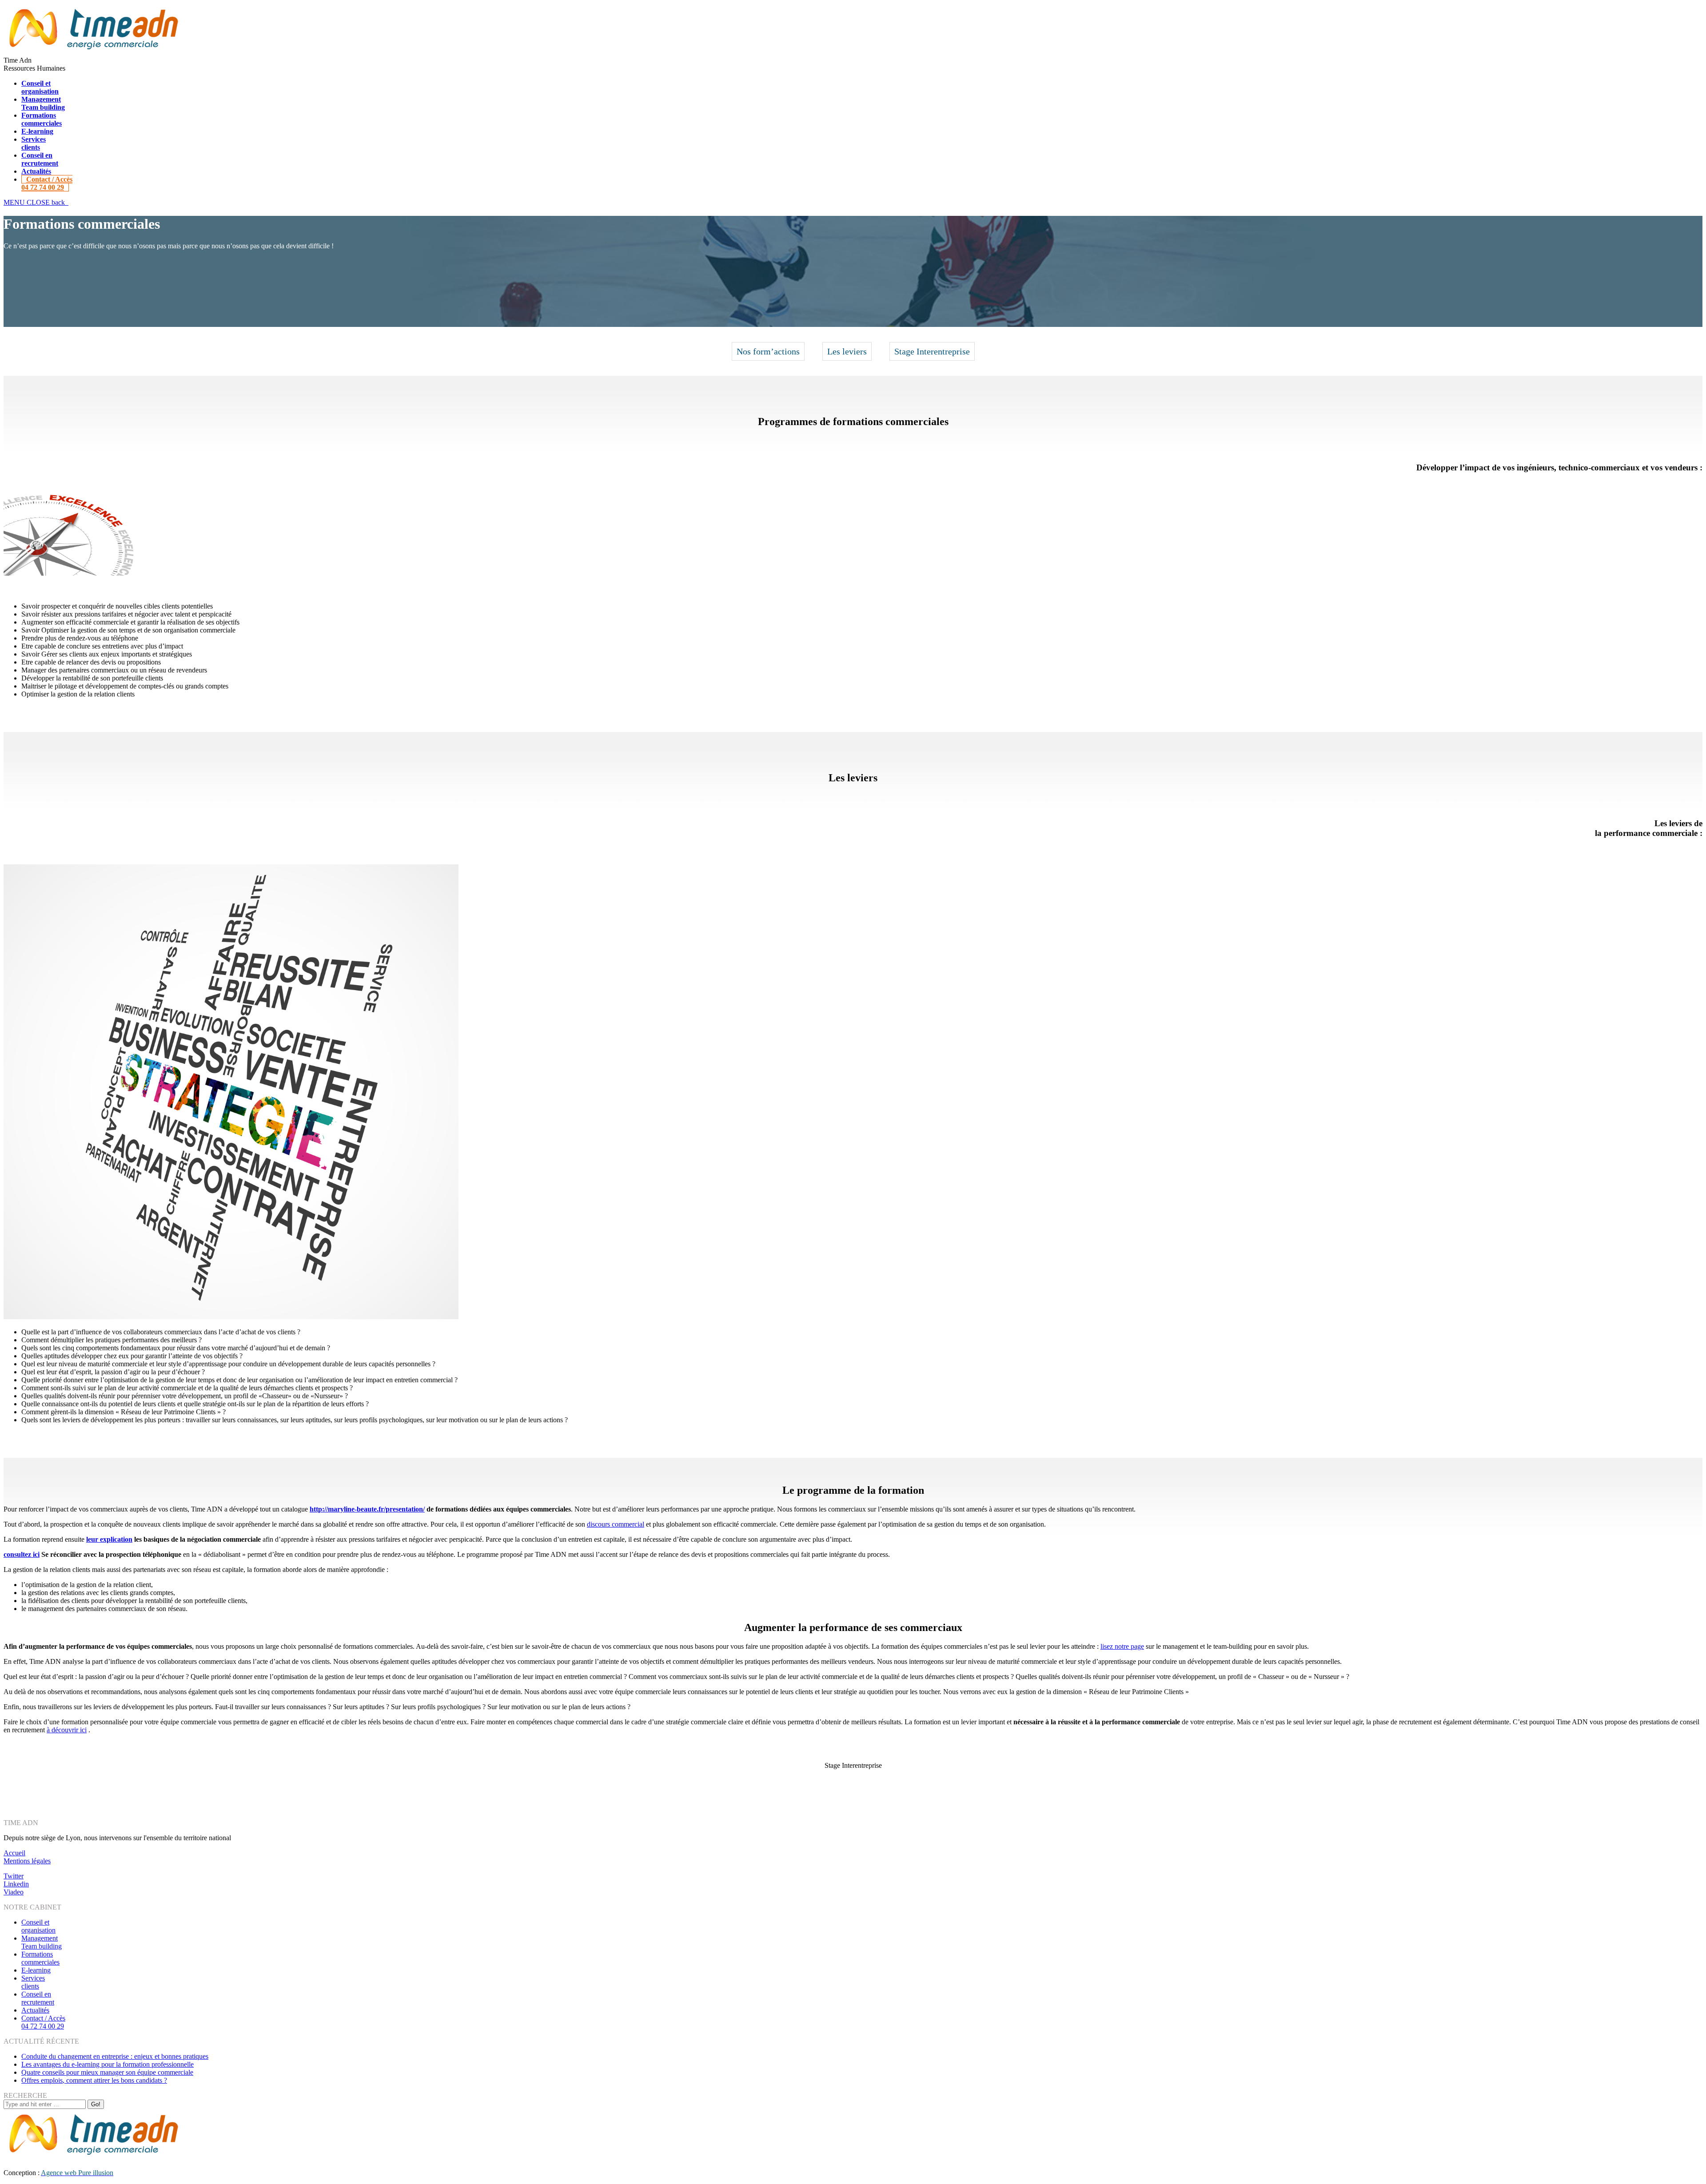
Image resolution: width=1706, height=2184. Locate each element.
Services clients (33, 1982)
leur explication (109, 1539)
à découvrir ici (67, 1730)
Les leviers (847, 351)
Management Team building (42, 1942)
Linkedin (16, 1884)
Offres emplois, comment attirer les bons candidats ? (94, 2080)
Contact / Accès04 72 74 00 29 (43, 2022)
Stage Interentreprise (932, 351)
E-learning (36, 1970)
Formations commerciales (40, 1958)
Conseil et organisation (38, 1926)
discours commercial (616, 1524)
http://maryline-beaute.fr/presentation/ (367, 1509)
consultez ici (22, 1554)
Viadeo (14, 1892)
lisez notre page (1122, 1646)
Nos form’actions (768, 351)
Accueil (14, 1853)
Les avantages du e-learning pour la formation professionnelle (108, 2064)
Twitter (14, 1876)
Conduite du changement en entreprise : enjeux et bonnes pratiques (115, 2056)
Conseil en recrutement (38, 1998)
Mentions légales (27, 1861)
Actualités (35, 2010)
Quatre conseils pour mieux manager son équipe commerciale (107, 2072)
